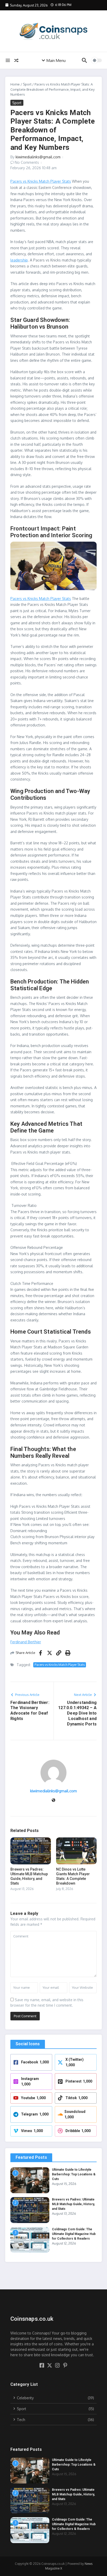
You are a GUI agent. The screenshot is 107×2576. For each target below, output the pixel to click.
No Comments (27, 162)
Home (15, 84)
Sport (27, 84)
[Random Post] (16, 60)
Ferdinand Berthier (26, 1642)
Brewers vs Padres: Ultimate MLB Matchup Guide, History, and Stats (73, 2204)
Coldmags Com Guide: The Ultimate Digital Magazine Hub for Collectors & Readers (74, 2234)
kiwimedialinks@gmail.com (38, 157)
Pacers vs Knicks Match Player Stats (41, 181)
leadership (19, 260)
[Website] (53, 1800)
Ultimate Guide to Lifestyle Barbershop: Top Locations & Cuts (74, 2174)
